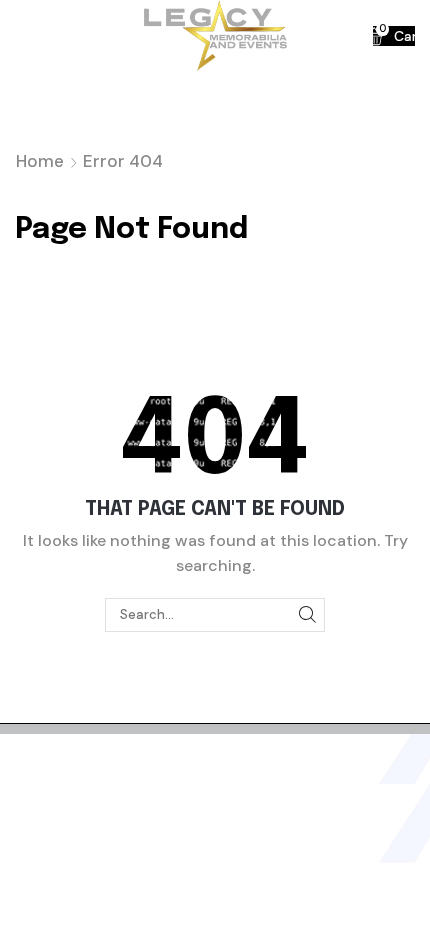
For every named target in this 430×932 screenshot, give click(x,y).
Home (40, 161)
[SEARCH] (308, 615)
